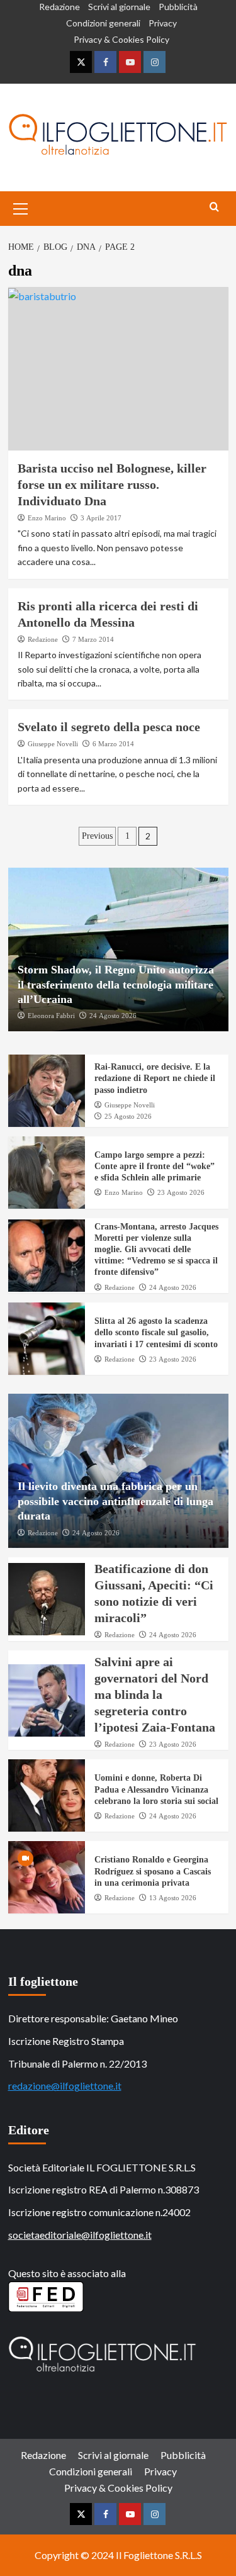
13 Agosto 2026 (173, 1898)
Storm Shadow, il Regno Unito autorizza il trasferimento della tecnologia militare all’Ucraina (116, 984)
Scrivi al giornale (119, 7)
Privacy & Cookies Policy (121, 39)
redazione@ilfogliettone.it (65, 2086)
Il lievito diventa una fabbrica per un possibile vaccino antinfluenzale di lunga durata (115, 1501)
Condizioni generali (103, 23)
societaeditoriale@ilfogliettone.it (80, 2235)
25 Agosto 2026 (128, 1116)
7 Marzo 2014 (93, 639)
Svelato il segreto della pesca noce (109, 727)
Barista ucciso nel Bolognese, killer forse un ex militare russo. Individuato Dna (112, 484)
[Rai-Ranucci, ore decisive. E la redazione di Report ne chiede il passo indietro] (47, 1091)
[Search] (214, 207)
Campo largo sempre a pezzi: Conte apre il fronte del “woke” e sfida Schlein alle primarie (155, 1166)
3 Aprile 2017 (101, 518)
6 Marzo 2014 (113, 744)
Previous (97, 836)
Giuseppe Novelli (53, 744)
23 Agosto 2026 (181, 1192)
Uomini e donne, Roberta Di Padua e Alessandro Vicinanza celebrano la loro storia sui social (156, 1789)
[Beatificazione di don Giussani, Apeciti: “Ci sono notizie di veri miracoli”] (47, 1599)
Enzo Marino (47, 518)
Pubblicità (178, 7)
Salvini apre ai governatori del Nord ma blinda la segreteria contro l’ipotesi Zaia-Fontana (155, 1694)
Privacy (163, 23)
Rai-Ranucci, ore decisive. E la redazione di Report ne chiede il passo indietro (155, 1078)
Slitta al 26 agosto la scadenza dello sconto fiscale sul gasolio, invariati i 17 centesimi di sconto (156, 1332)
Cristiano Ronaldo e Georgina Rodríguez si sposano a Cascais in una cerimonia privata (153, 1871)
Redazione (59, 7)
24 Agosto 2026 (113, 1016)
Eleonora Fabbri (51, 1016)
